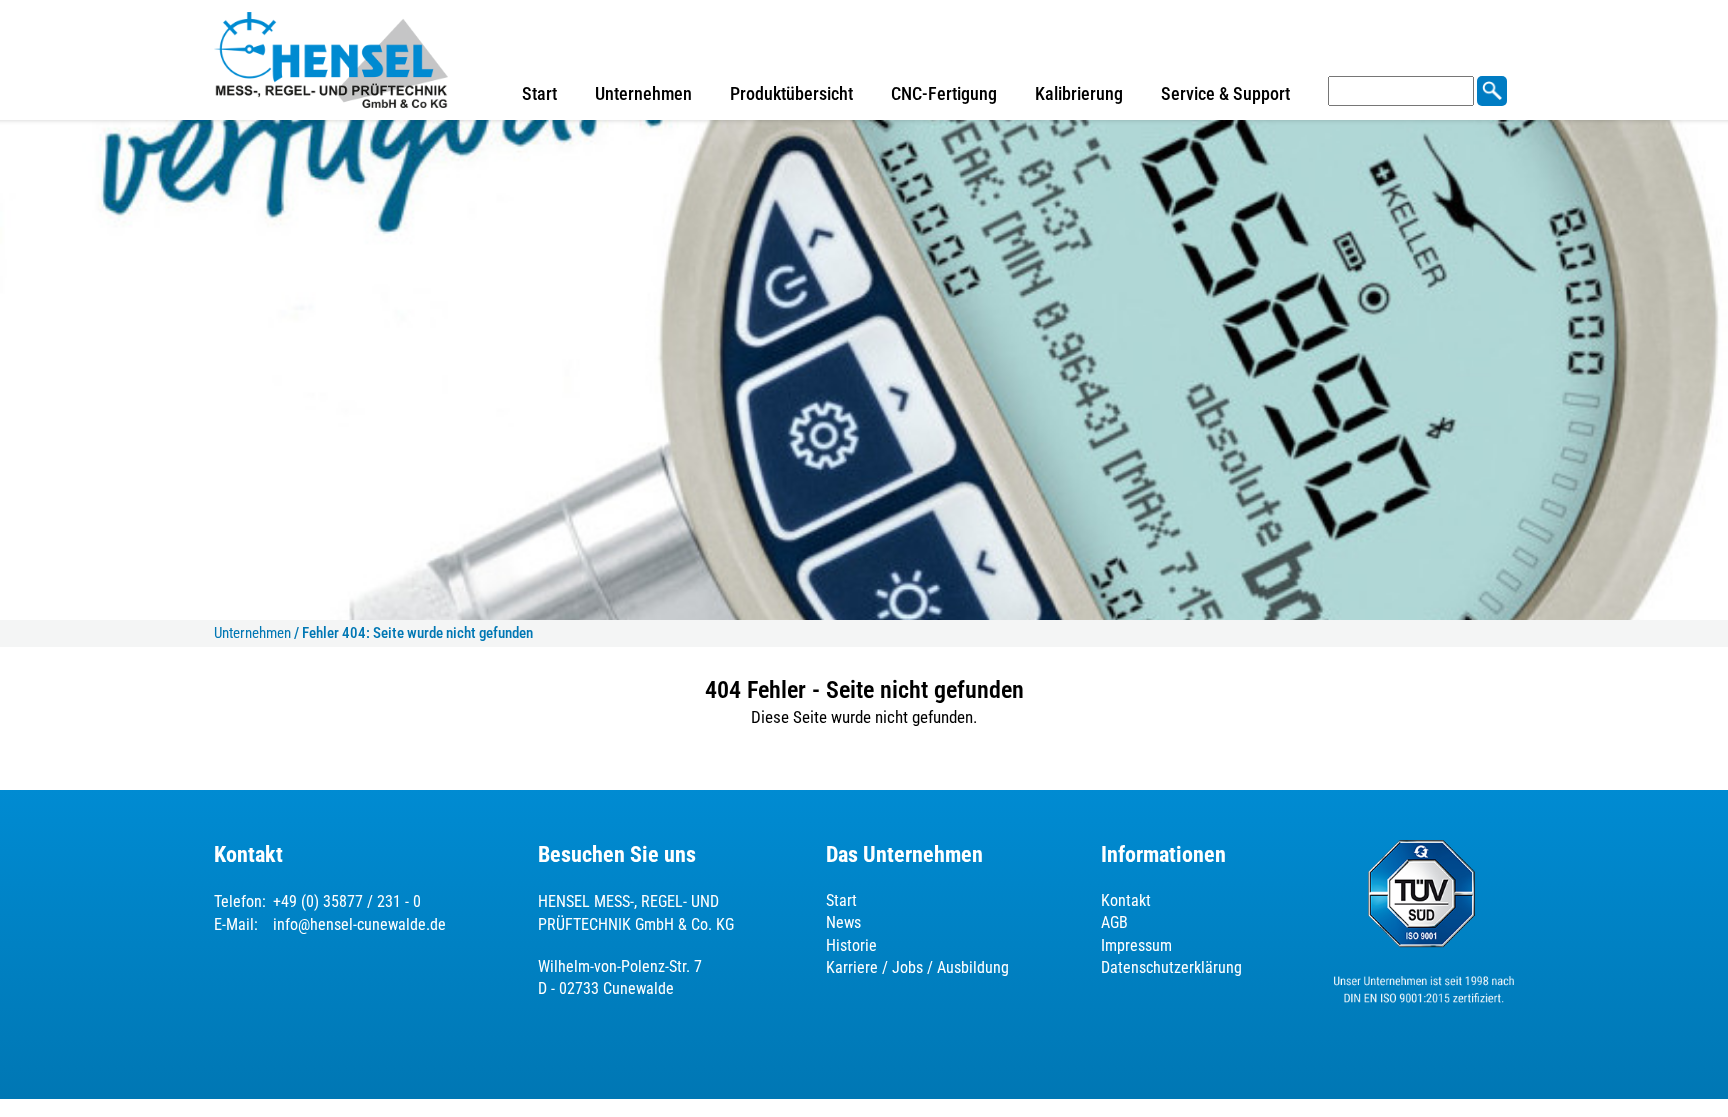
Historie (851, 945)
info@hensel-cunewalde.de (359, 924)
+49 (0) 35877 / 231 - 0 (347, 901)
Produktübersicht (791, 93)
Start (539, 93)
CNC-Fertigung (944, 93)
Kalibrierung (1079, 93)
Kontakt (1126, 900)
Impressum (1136, 945)
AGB (1114, 922)
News (843, 922)
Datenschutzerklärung (1171, 967)
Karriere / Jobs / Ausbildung (917, 967)
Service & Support (1225, 93)
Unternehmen (643, 93)
